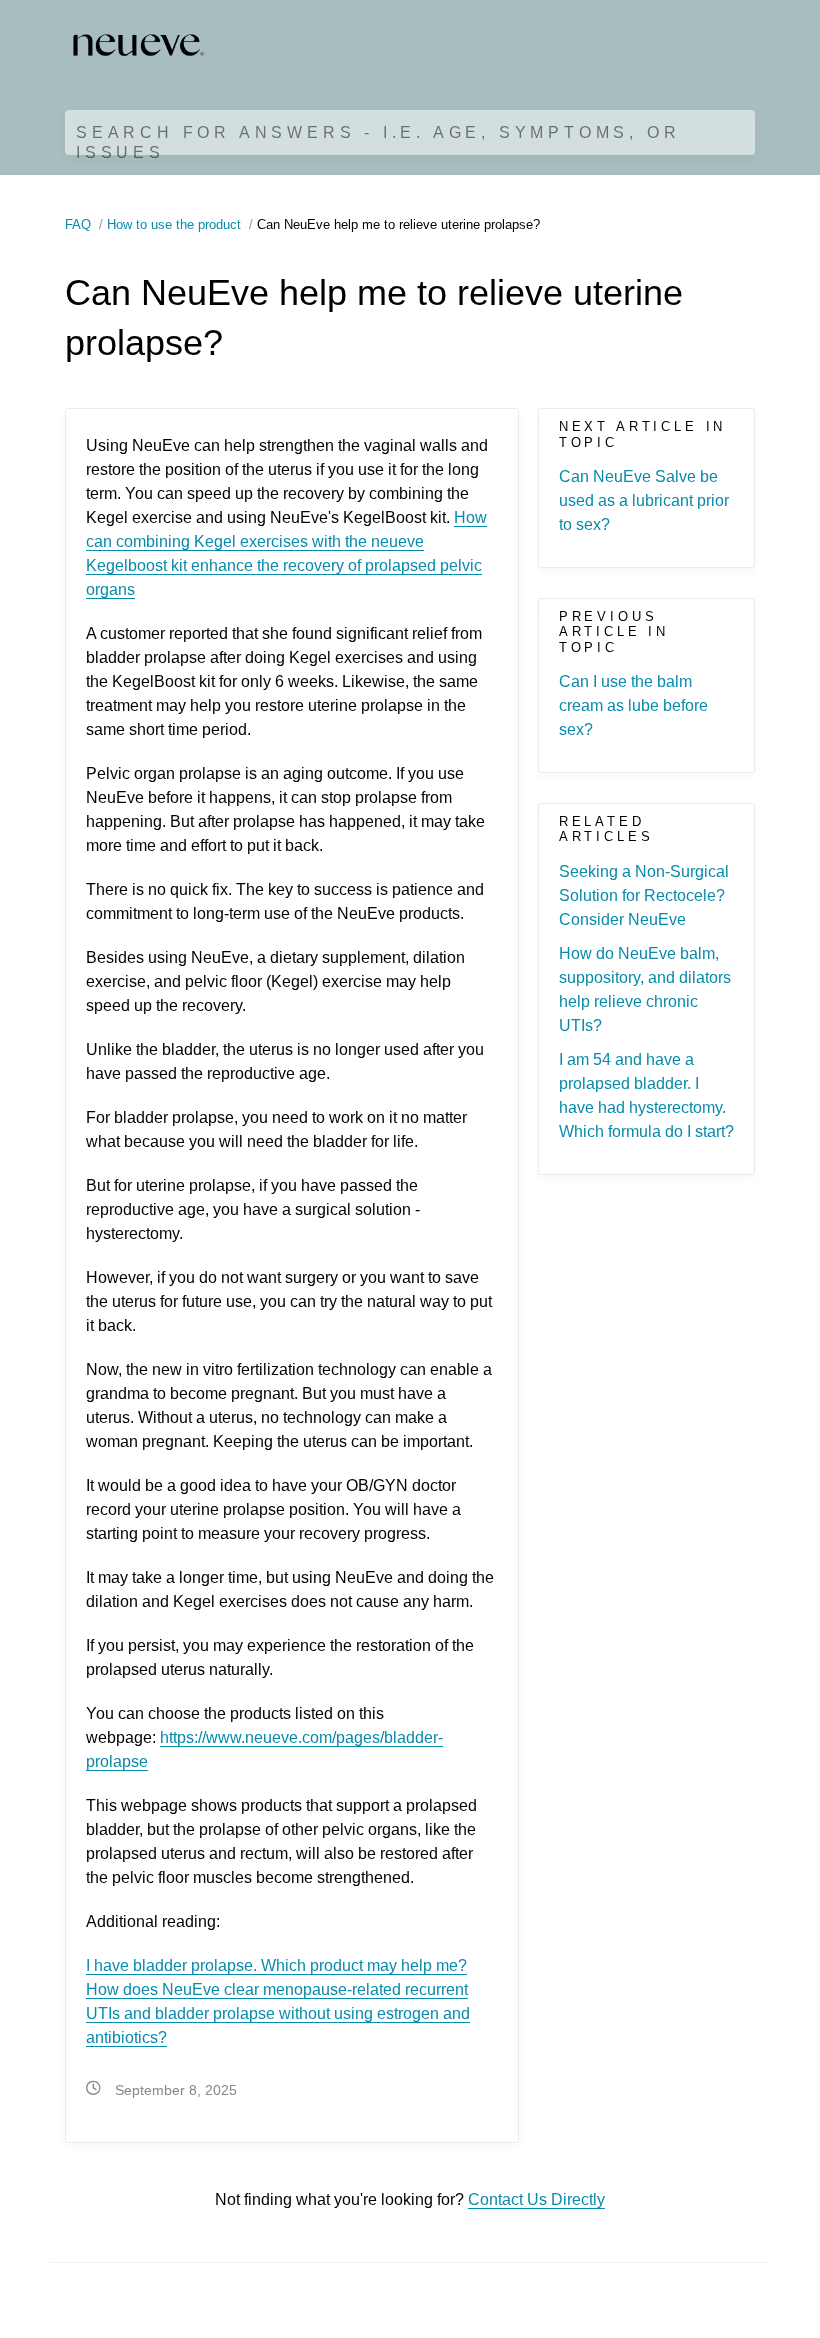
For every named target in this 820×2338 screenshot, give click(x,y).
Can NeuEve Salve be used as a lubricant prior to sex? (644, 500)
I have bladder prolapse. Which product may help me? (276, 1965)
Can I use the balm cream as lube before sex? (633, 705)
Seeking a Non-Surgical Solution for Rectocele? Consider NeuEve (644, 895)
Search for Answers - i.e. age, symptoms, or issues (378, 142)
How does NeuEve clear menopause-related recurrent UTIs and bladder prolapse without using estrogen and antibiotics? (278, 2013)
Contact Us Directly (536, 2199)
